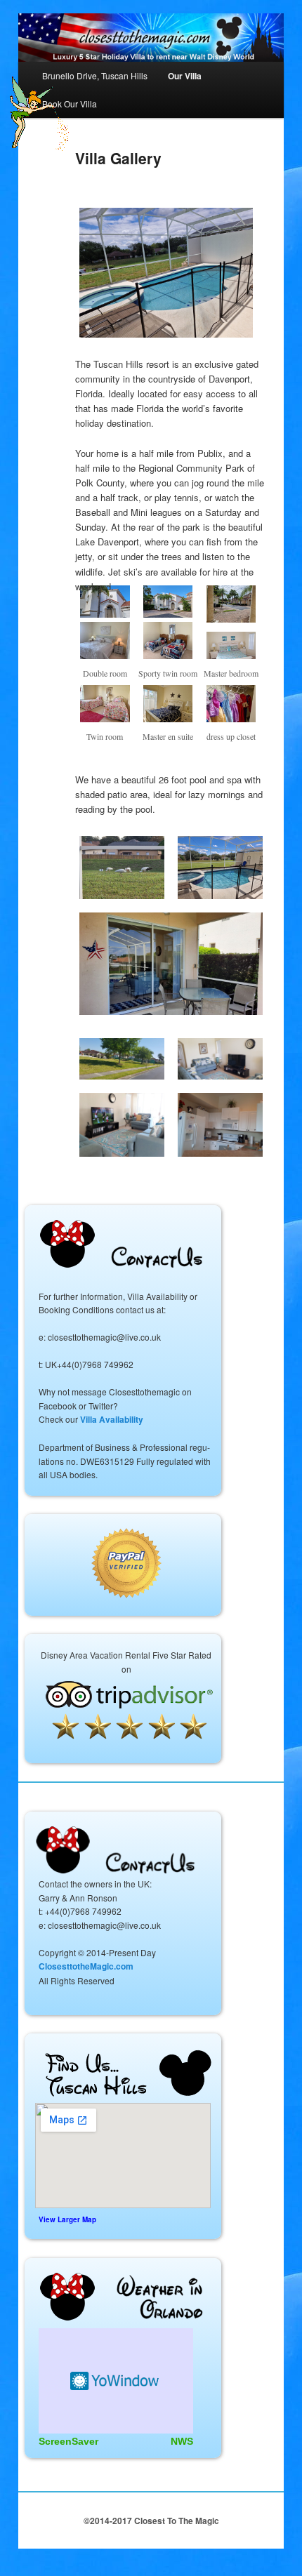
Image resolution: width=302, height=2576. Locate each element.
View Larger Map (67, 2219)
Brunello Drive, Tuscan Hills (95, 75)
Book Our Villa (70, 104)
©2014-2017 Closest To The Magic (151, 2521)
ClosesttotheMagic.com (86, 1966)
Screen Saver (116, 2381)
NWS (182, 2441)
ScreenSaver (68, 2441)
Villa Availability (112, 1419)
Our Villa (185, 76)
